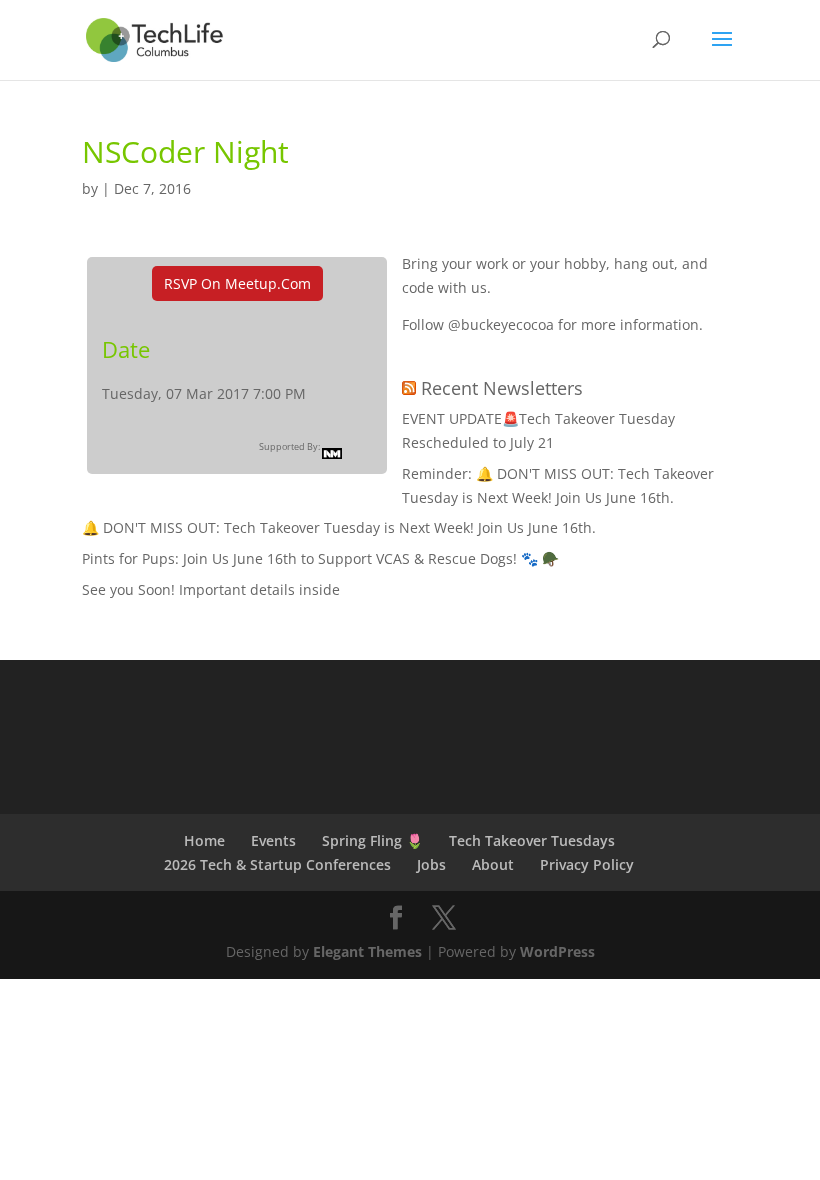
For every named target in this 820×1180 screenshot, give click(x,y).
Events (273, 840)
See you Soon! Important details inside (211, 589)
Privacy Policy (587, 864)
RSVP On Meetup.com (237, 283)
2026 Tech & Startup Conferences (277, 864)
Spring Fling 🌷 (372, 840)
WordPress (557, 951)
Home (204, 840)
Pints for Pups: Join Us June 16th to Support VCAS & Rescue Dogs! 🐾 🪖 (320, 558)
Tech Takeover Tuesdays (532, 840)
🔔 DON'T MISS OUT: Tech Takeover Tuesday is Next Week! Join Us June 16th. (339, 527)
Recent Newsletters (502, 388)
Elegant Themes (367, 951)
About (493, 864)
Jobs (431, 864)
